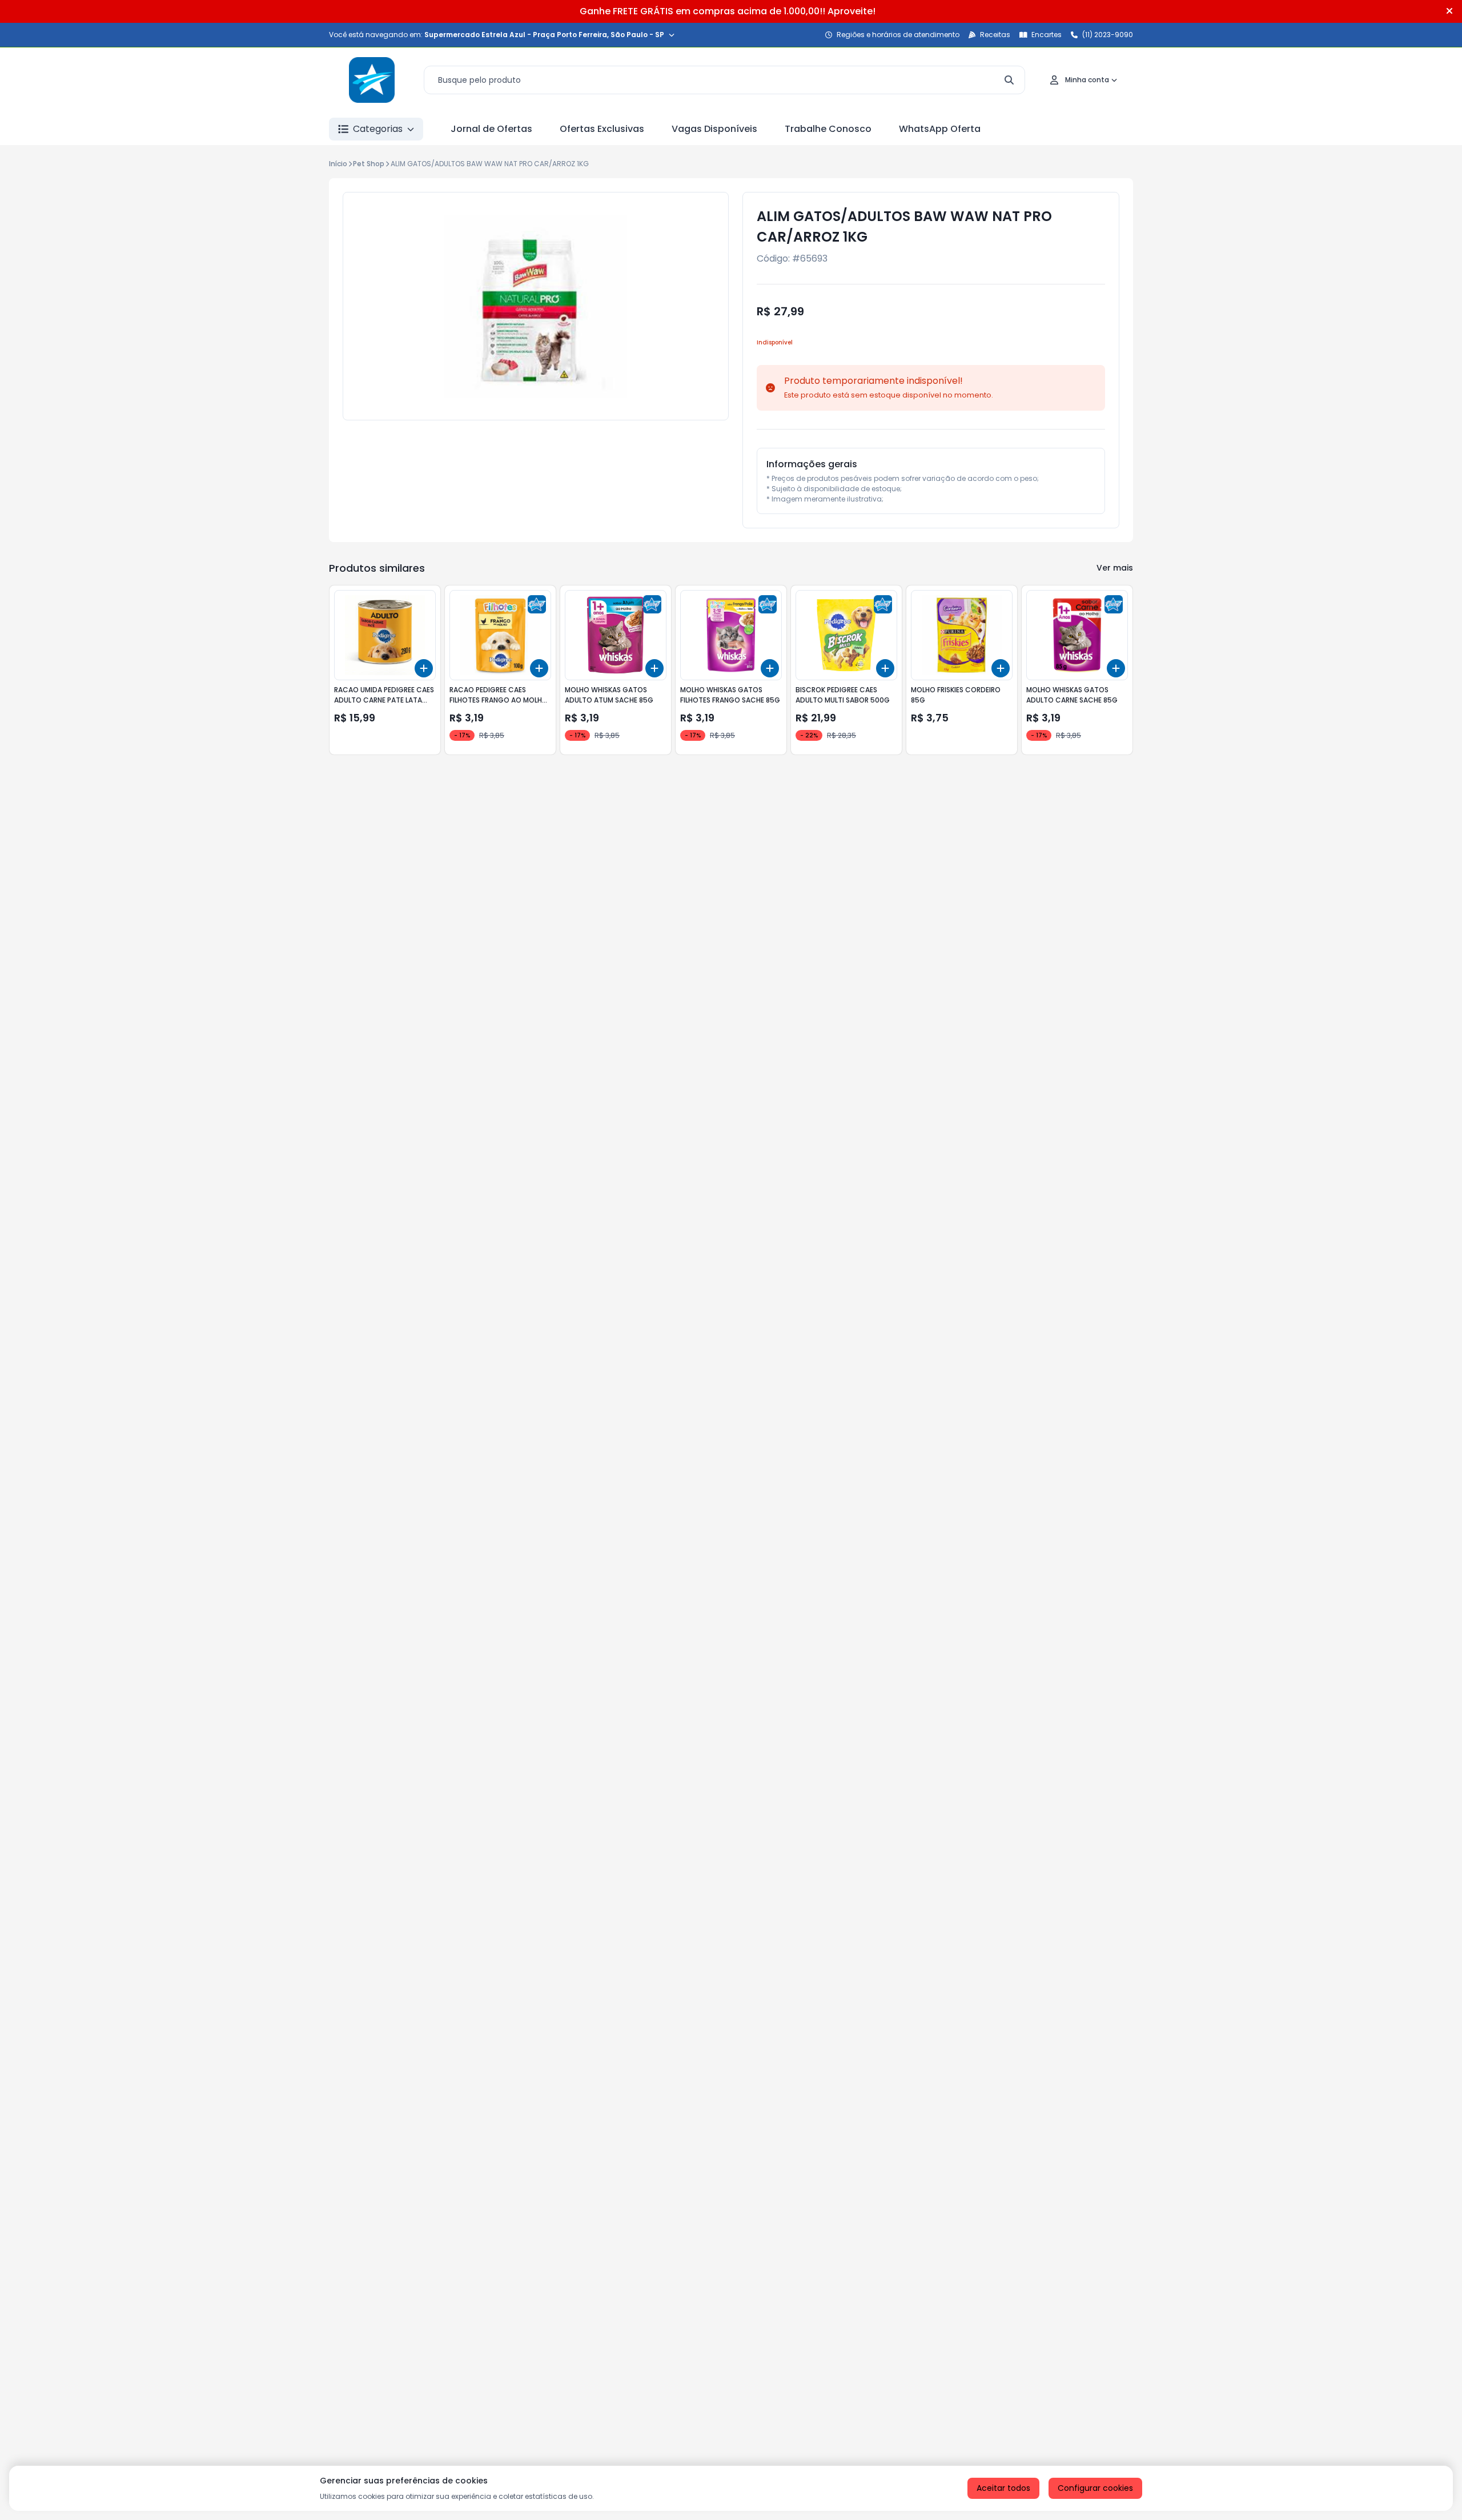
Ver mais (1115, 568)
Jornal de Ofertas (491, 129)
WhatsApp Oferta (940, 129)
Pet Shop (369, 164)
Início (338, 164)
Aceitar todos (1003, 2488)
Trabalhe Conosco (828, 129)
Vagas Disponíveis (714, 129)
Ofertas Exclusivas (602, 129)
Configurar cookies (1095, 2488)
